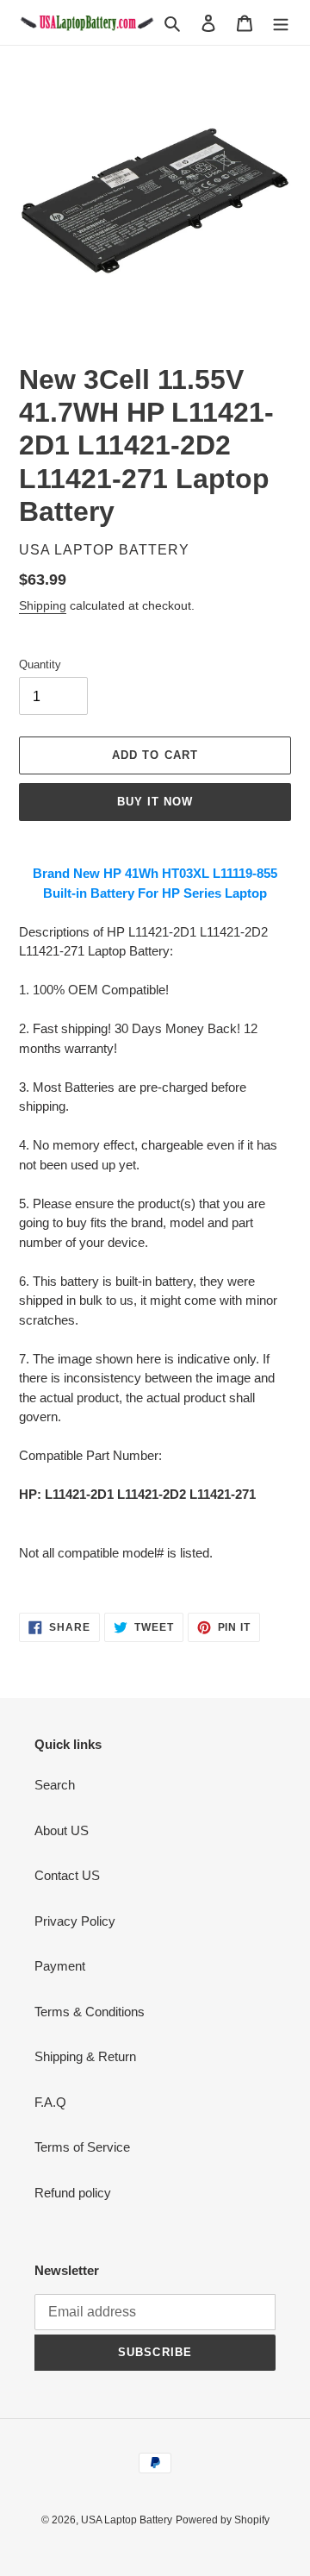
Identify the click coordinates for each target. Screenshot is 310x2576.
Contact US (67, 1875)
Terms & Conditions (90, 2012)
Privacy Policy (75, 1921)
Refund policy (73, 2193)
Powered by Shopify (223, 2520)
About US (62, 1830)
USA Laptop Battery (127, 2520)
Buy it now (155, 802)
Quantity (40, 664)
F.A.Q (50, 2102)
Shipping (43, 605)
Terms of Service (82, 2147)
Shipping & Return (85, 2056)
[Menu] (281, 23)
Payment (60, 1966)
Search (55, 1785)
